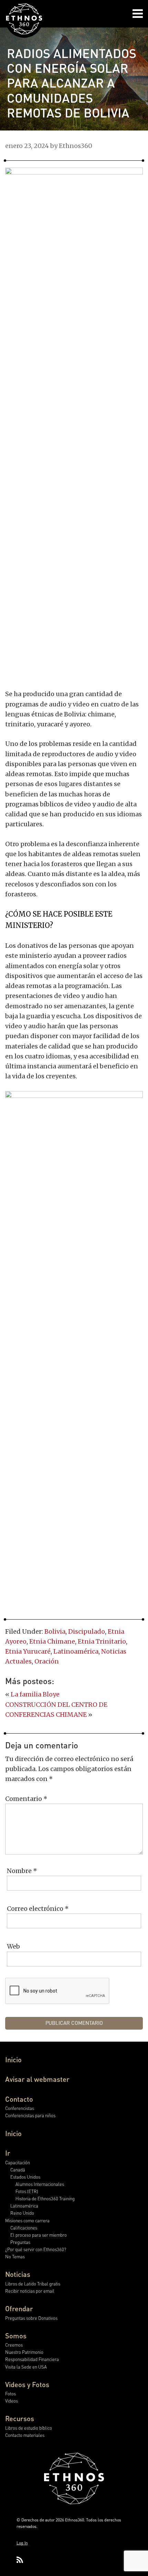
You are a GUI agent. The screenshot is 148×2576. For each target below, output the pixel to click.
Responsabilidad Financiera (32, 2359)
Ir (8, 2153)
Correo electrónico (38, 1909)
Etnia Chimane (52, 1641)
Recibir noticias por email (30, 2291)
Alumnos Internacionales (40, 2184)
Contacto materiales (25, 2435)
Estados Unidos (25, 2177)
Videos (12, 2401)
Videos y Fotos (27, 2384)
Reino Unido (22, 2213)
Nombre (22, 1871)
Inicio (13, 2059)
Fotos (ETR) (27, 2191)
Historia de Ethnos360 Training (45, 2198)
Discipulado (87, 1631)
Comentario (26, 1799)
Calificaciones (24, 2228)
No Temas (15, 2256)
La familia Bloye (35, 1694)
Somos (16, 2336)
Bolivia (55, 1631)
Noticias (18, 2274)
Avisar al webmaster (37, 2079)
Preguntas (20, 2242)
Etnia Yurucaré (28, 1651)
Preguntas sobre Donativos (31, 2318)
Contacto (19, 2099)
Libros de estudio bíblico (29, 2428)
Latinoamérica (76, 1651)
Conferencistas (20, 2108)
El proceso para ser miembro (39, 2235)
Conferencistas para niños (30, 2115)
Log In (22, 2543)
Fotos (10, 2393)
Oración (47, 1661)
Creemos (14, 2345)
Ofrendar (19, 2308)
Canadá (18, 2170)
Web (13, 1946)
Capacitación (18, 2162)
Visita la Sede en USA (26, 2367)
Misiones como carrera (27, 2220)
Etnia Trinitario (102, 1641)
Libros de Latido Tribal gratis (33, 2284)
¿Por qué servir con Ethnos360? (36, 2249)
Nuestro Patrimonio (24, 2352)
